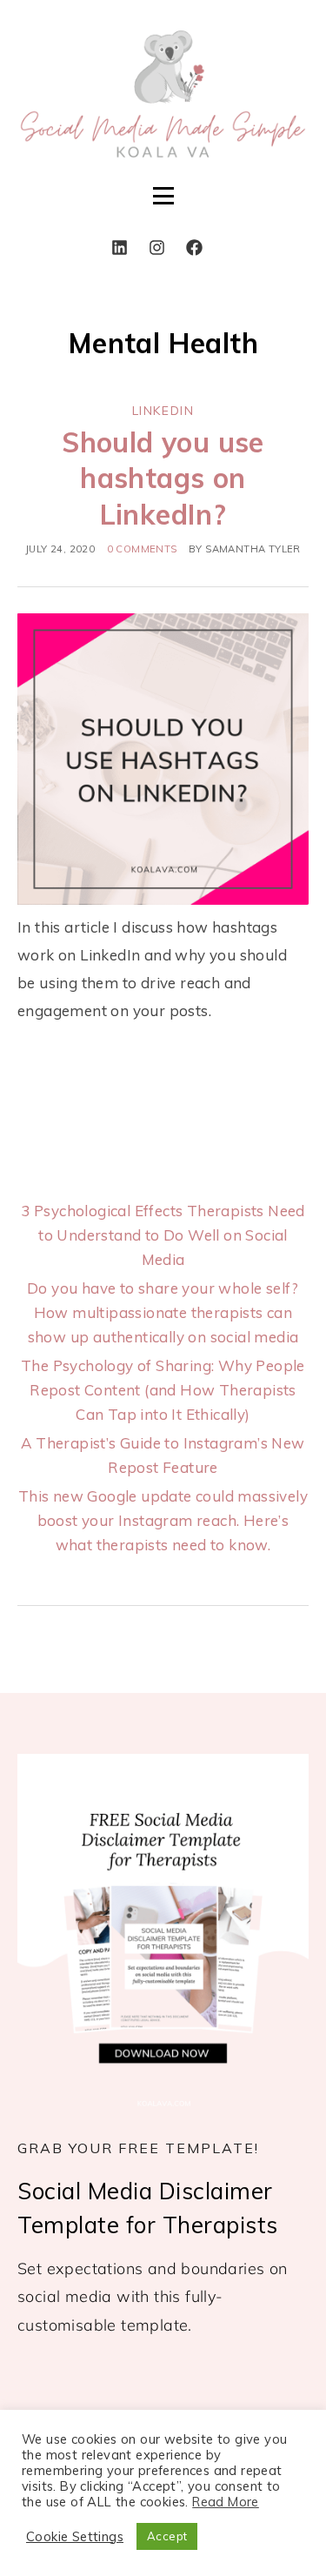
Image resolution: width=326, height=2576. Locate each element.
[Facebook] (194, 247)
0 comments (142, 549)
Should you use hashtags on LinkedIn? (163, 478)
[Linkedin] (119, 247)
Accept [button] (167, 2536)
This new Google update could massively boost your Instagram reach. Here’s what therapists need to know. (163, 1520)
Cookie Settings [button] (75, 2537)
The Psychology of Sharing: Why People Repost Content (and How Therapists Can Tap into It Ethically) (163, 1390)
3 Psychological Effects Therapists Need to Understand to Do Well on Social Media (163, 1235)
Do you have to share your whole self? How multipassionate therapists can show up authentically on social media (163, 1312)
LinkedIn (163, 411)
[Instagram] (156, 247)
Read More (226, 2502)
